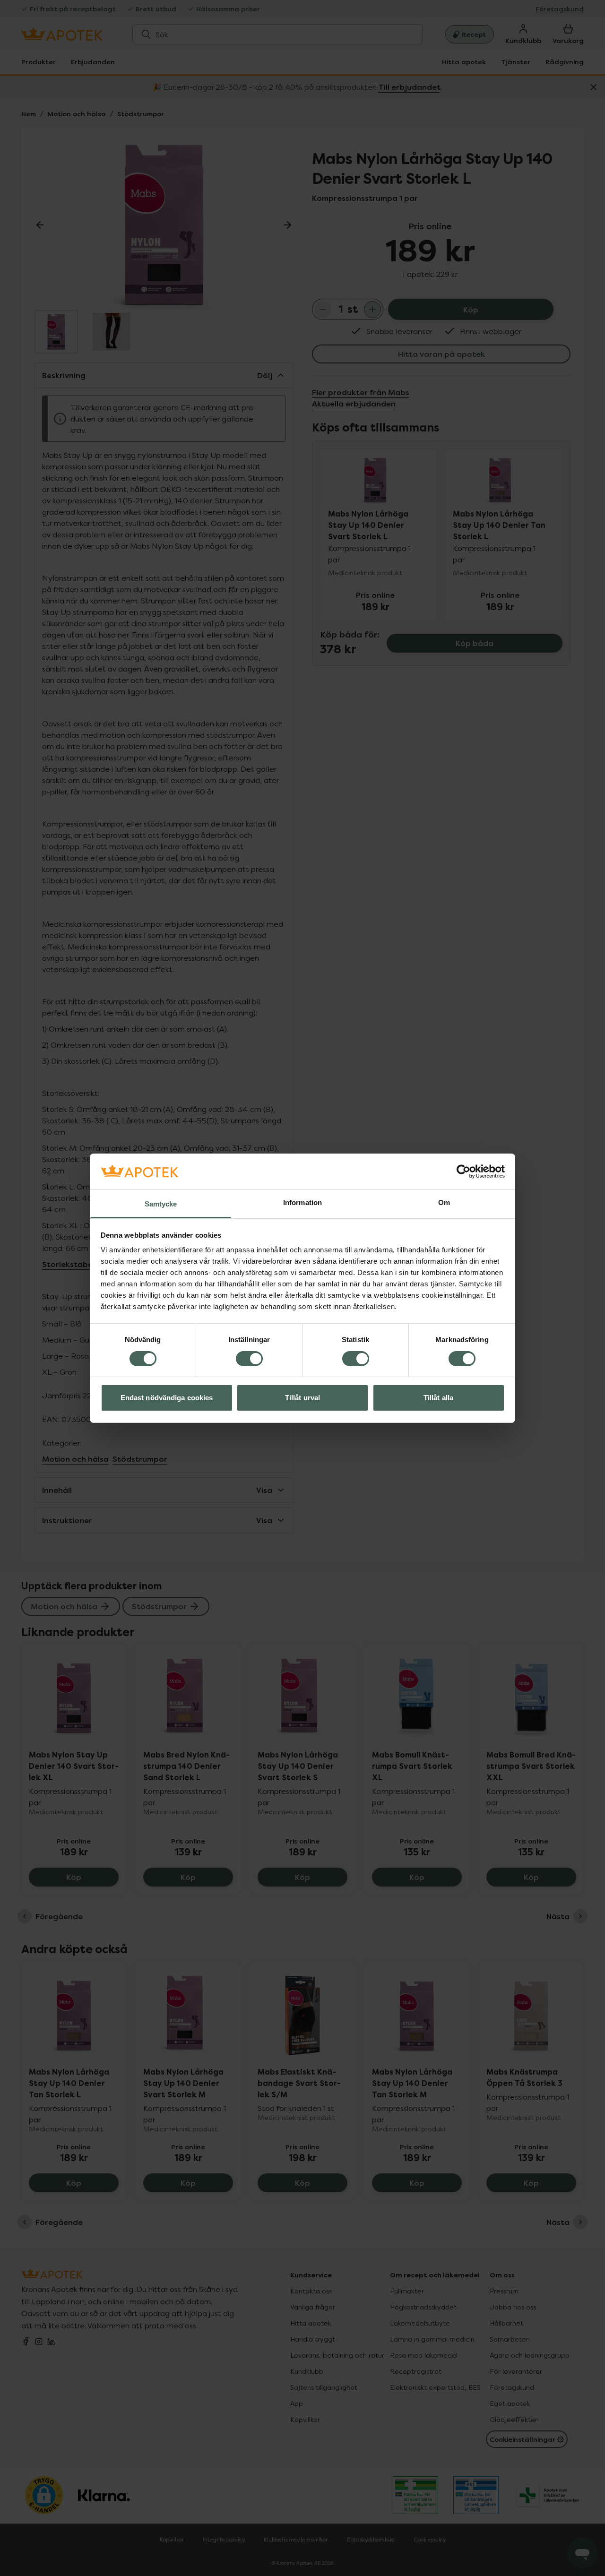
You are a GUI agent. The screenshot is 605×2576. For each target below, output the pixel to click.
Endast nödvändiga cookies (167, 1398)
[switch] (249, 1359)
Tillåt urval (302, 1398)
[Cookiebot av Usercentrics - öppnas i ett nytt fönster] (463, 1172)
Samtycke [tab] (161, 1204)
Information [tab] (302, 1202)
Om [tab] (444, 1202)
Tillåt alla (438, 1398)
